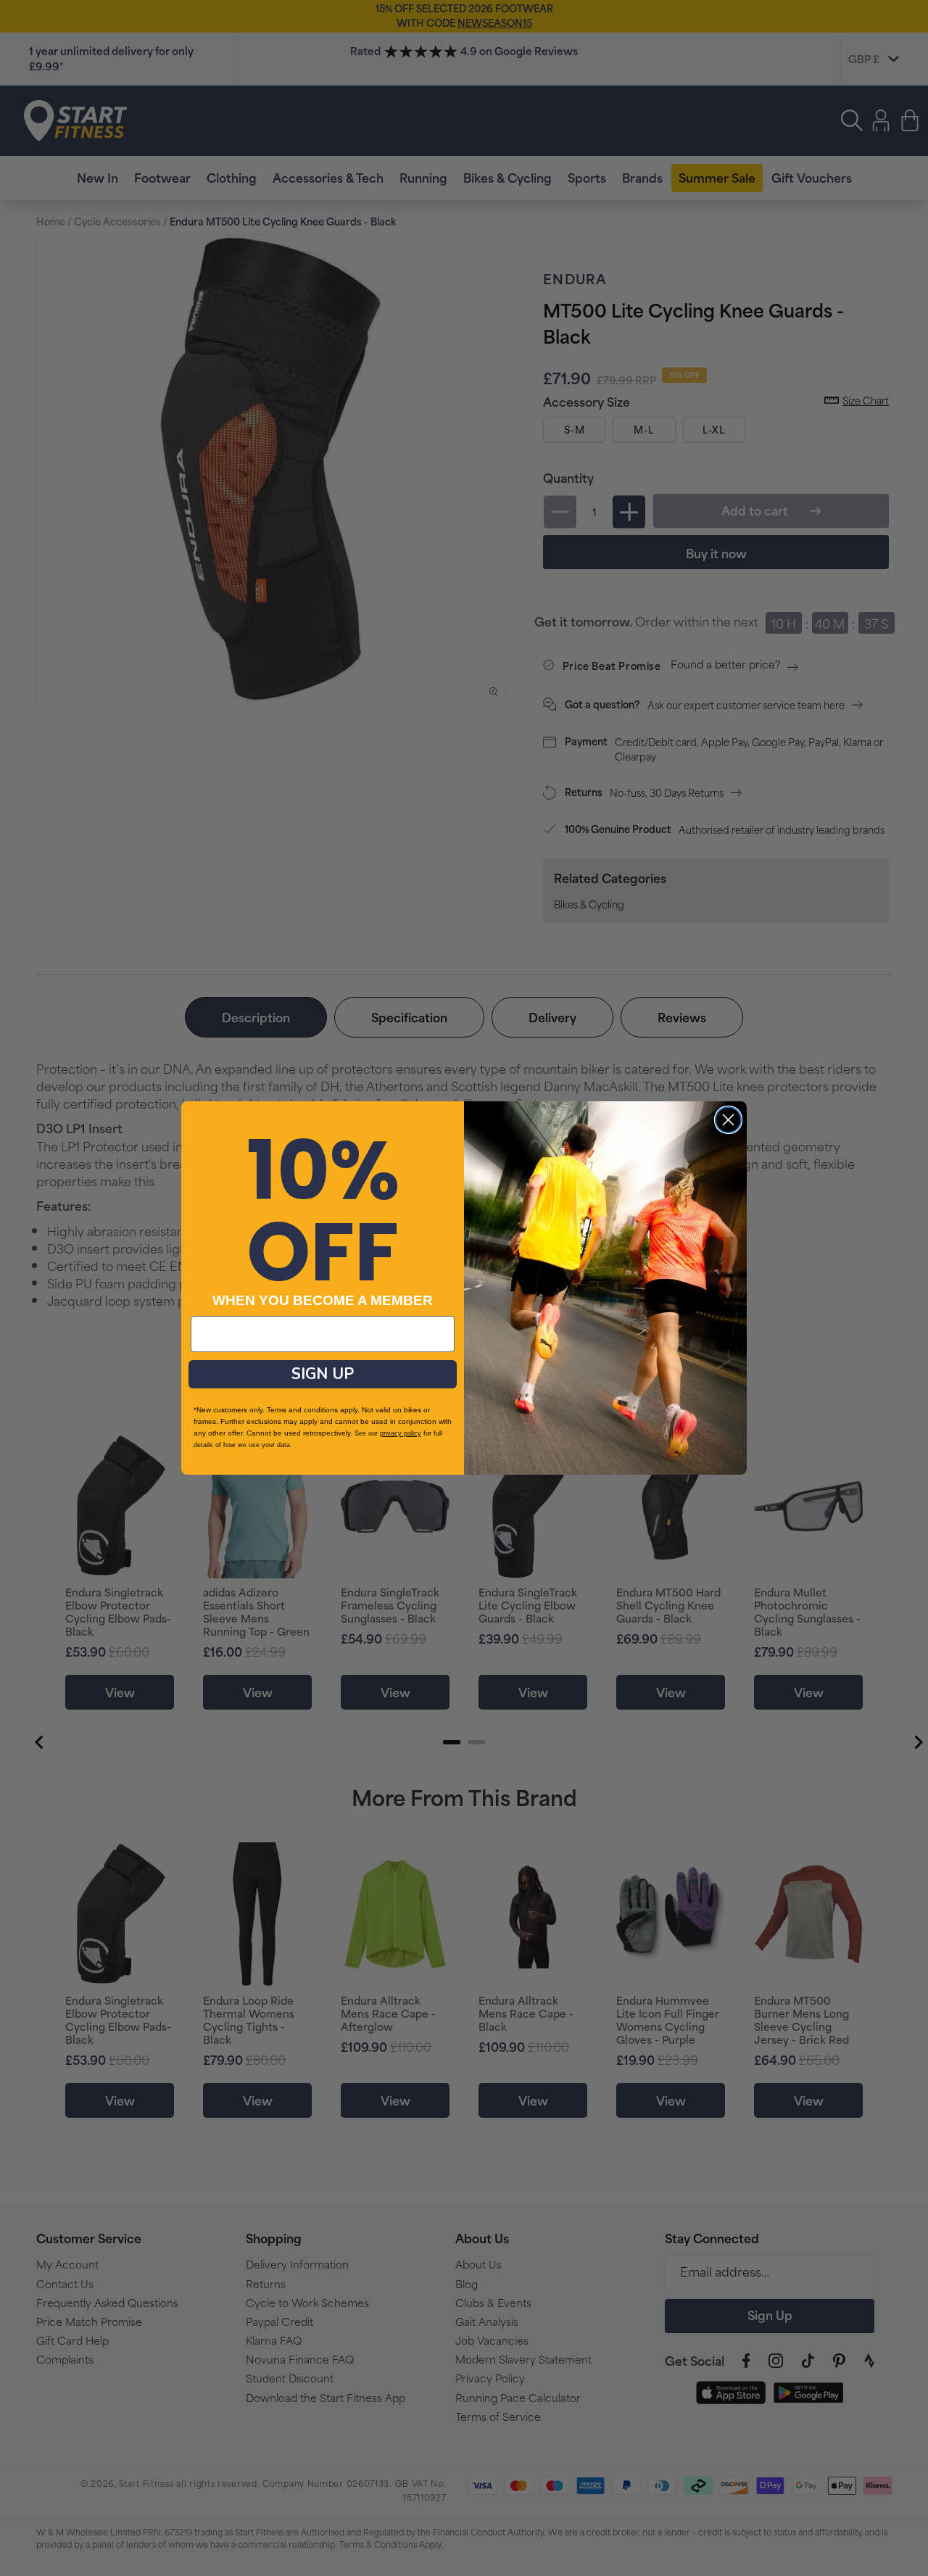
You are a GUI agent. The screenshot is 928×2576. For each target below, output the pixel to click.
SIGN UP (323, 1374)
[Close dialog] (728, 1120)
